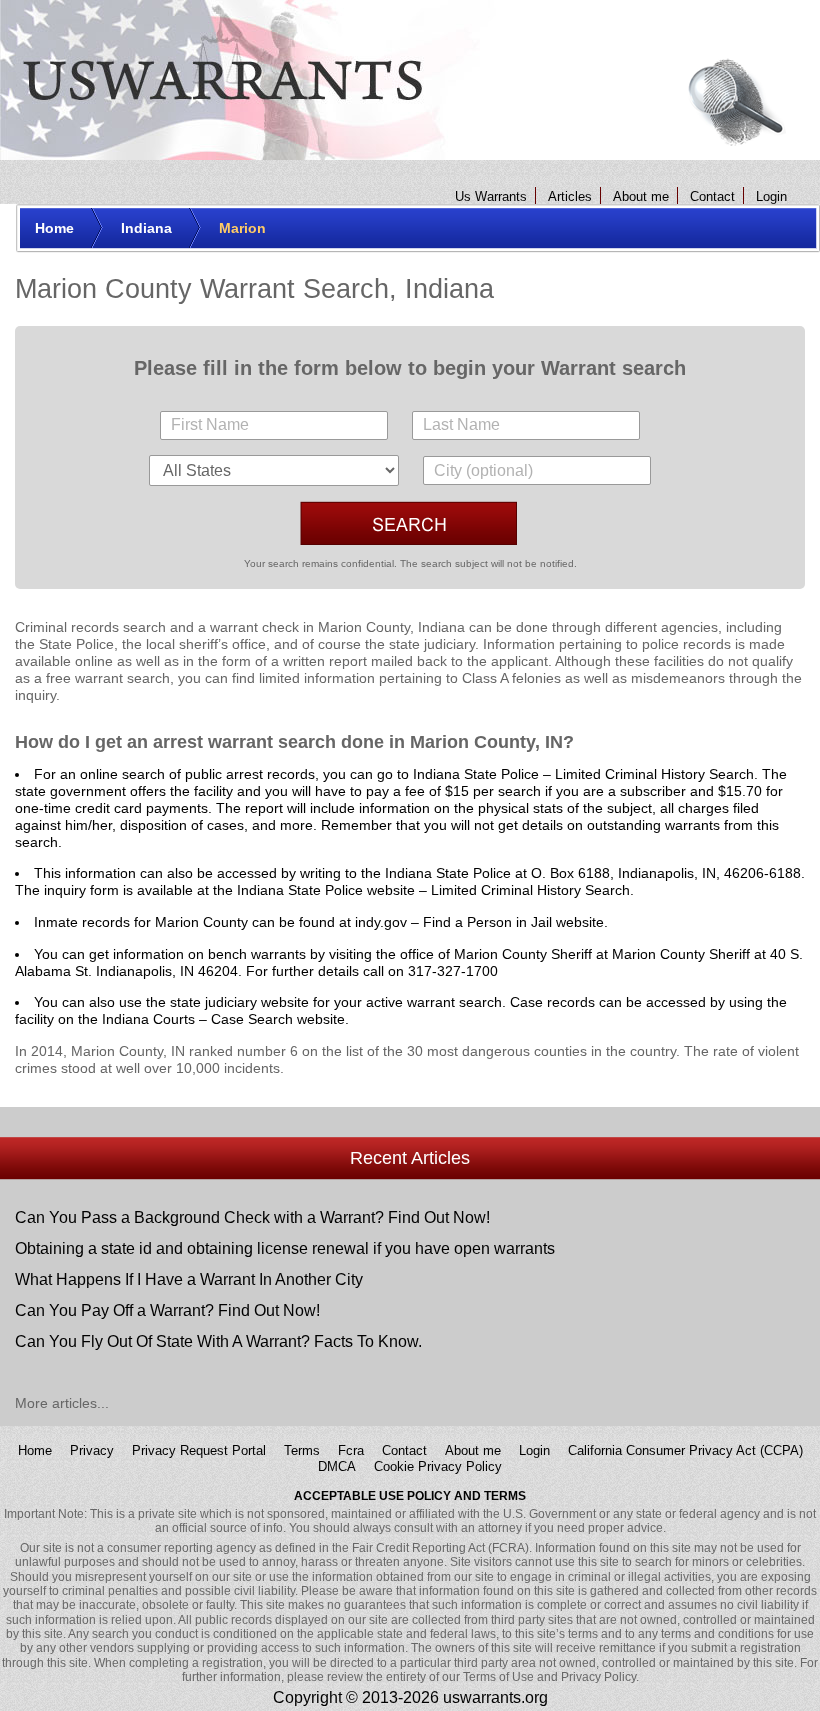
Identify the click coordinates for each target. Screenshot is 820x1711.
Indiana (441, 627)
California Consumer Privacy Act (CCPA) (685, 1449)
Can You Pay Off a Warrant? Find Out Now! (167, 1310)
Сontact (712, 196)
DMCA (337, 1466)
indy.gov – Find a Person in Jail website (479, 922)
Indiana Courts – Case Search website (223, 1019)
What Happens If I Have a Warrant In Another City (189, 1279)
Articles (570, 196)
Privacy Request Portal (199, 1449)
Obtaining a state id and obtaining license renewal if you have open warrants (285, 1248)
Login (771, 196)
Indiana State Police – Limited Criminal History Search (583, 774)
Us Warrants (491, 196)
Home (35, 1449)
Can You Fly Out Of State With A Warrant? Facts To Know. (218, 1341)
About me (641, 196)
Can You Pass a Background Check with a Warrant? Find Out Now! (252, 1217)
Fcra (351, 1449)
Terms (302, 1449)
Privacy (92, 1449)
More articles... (62, 1403)
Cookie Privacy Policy (438, 1466)
